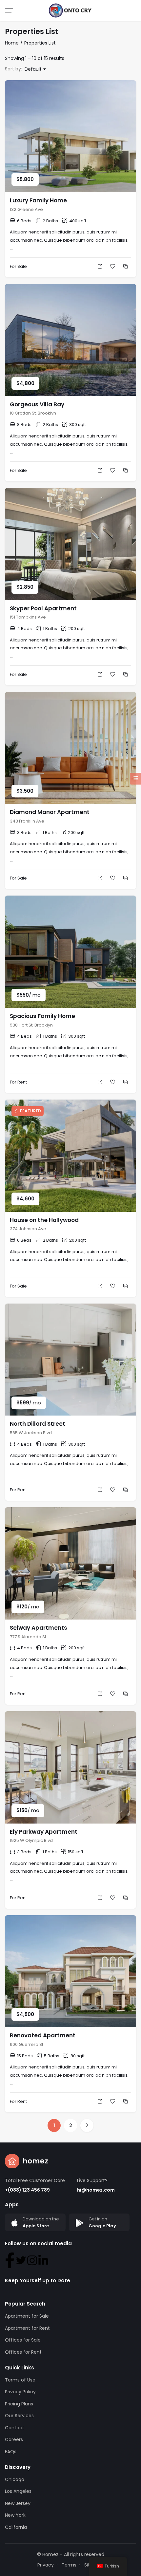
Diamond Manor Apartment (50, 812)
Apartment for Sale (27, 2316)
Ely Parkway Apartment (44, 1832)
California (16, 2527)
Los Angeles (18, 2491)
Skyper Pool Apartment (43, 608)
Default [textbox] (33, 69)
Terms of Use (20, 2380)
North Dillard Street (38, 1424)
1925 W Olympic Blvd (31, 1840)
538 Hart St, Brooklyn (31, 1025)
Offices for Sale (23, 2340)
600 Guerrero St (27, 2044)
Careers (14, 2439)
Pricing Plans (19, 2404)
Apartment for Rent (27, 2328)
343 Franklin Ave (27, 821)
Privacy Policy (20, 2392)
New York (15, 2515)
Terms (69, 2565)
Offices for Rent (23, 2352)
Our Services (19, 2416)
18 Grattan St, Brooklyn (33, 413)
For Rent (18, 1082)
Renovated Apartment (43, 2035)
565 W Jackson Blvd (31, 1433)
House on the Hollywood (44, 1220)
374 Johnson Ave (28, 1229)
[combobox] (35, 69)
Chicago (15, 2479)
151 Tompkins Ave (28, 617)
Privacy (46, 2565)
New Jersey (18, 2503)
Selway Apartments (39, 1628)
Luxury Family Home (38, 200)
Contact (15, 2428)
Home (12, 43)
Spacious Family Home (42, 1016)
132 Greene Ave (26, 209)
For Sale (18, 266)
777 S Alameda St (28, 1637)
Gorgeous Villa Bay (37, 404)
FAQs (11, 2452)
